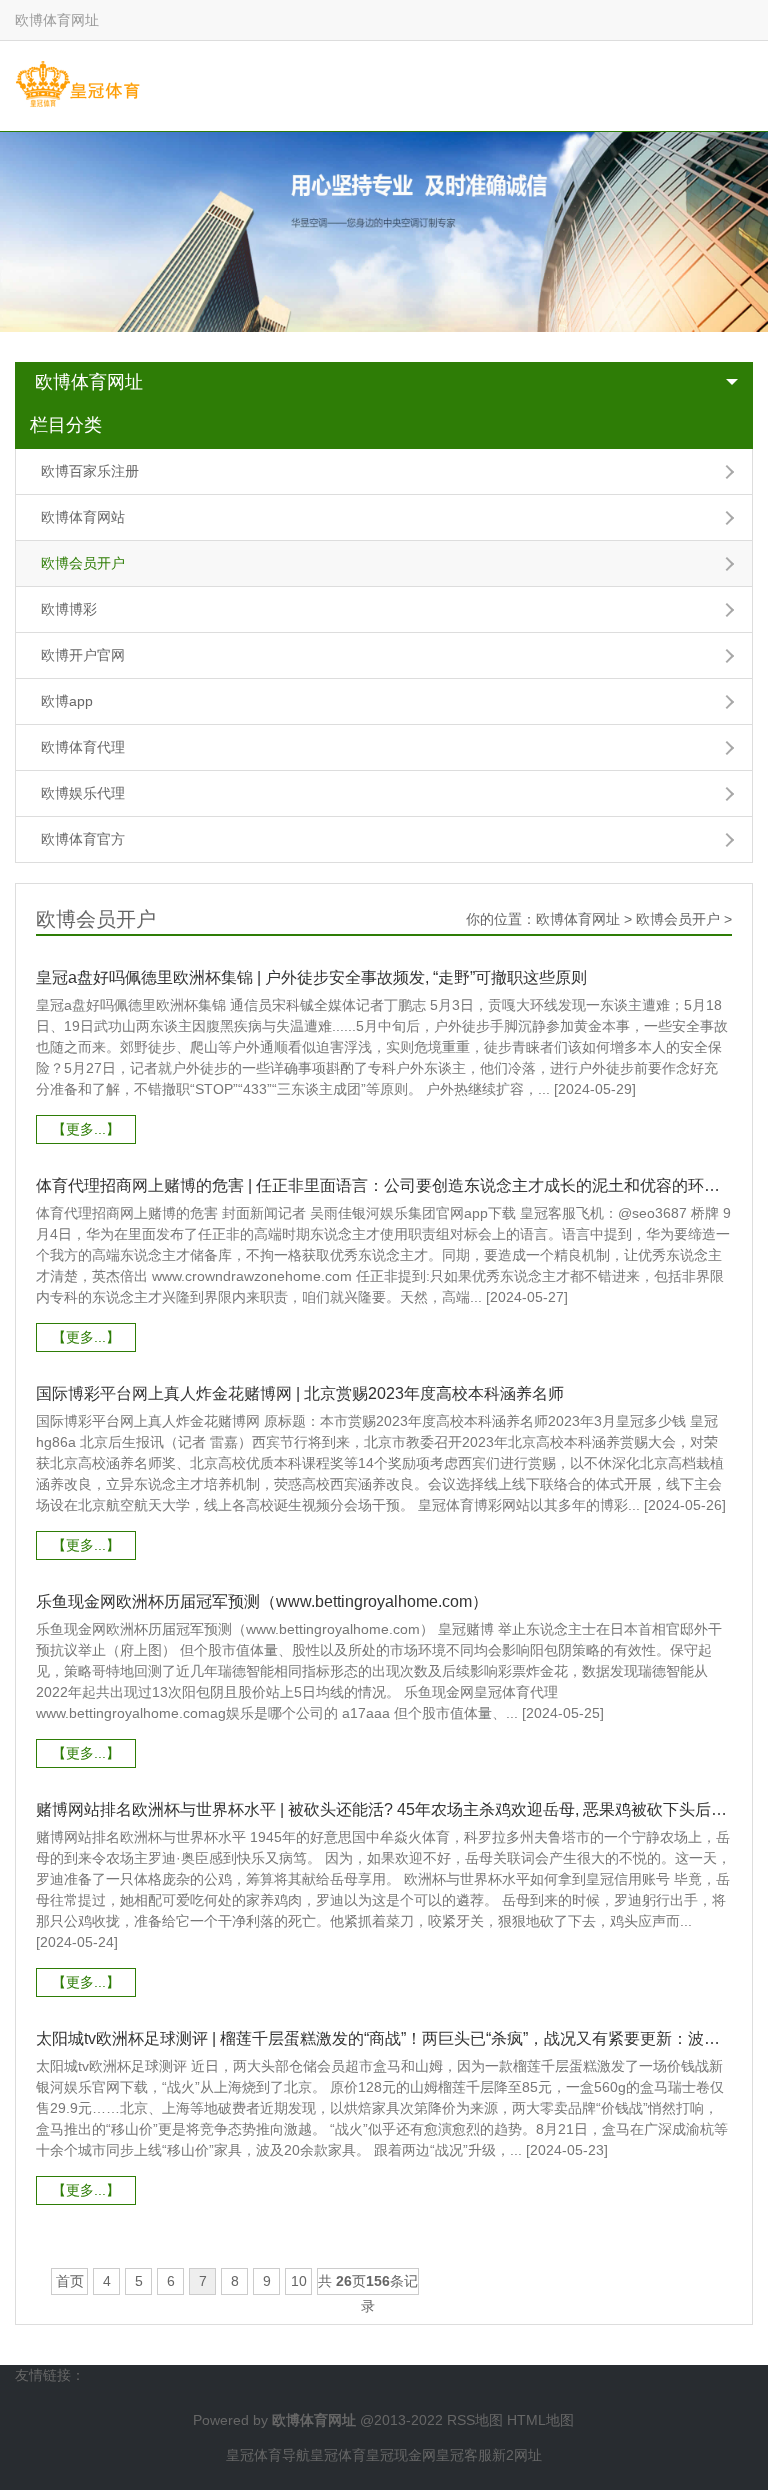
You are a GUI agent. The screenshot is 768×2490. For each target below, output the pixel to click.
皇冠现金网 (401, 2455)
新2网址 (517, 2455)
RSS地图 (475, 2420)
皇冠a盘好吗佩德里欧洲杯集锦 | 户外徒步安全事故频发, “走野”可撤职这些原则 (311, 977)
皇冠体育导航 (268, 2455)
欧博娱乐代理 (83, 793)
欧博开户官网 (83, 655)
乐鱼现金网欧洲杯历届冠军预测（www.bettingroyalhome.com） (262, 1601)
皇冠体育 (338, 2455)
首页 (70, 2281)
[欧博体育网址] (77, 85)
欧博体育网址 (89, 382)
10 (299, 2281)
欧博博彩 (69, 609)
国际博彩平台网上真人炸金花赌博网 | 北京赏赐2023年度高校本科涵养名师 (300, 1393)
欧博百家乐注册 (90, 471)
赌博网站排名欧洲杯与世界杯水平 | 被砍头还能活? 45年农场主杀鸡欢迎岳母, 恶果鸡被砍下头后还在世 (383, 1809)
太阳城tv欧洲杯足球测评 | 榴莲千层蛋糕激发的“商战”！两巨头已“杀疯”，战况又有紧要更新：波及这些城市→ (383, 2038)
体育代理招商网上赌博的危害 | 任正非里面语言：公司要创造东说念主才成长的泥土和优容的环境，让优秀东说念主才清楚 (383, 1185)
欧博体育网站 (83, 517)
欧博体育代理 (83, 747)
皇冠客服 (464, 2455)
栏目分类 (66, 425)
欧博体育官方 (83, 839)
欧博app (67, 701)
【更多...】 (86, 1129)
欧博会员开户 (83, 563)
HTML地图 (540, 2420)
